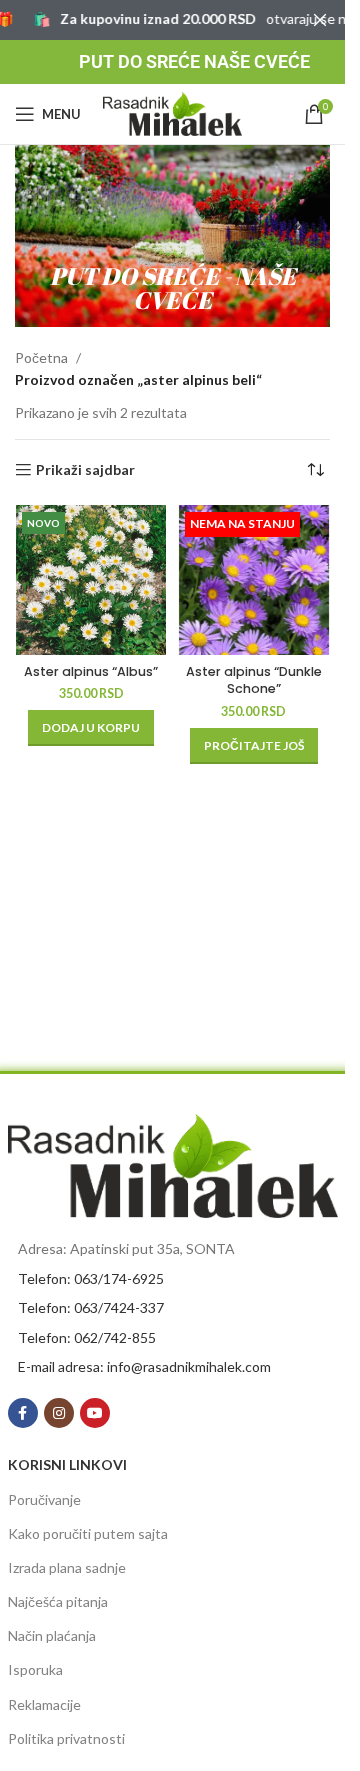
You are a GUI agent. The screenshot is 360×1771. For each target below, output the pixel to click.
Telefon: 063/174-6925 (91, 1278)
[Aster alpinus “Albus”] (91, 580)
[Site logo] (173, 112)
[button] (91, 728)
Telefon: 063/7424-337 (91, 1307)
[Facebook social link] (23, 1413)
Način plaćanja (52, 1635)
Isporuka (35, 1669)
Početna (41, 357)
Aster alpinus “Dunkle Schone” (254, 680)
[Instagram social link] (59, 1413)
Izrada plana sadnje (67, 1567)
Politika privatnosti (66, 1738)
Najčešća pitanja (58, 1601)
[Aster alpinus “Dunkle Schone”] (254, 580)
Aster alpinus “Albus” (91, 671)
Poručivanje (44, 1499)
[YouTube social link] (95, 1413)
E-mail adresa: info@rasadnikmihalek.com (144, 1366)
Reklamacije (44, 1704)
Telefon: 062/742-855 (87, 1337)
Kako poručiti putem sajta (88, 1533)
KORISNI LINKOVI (67, 1464)
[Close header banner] (320, 20)
